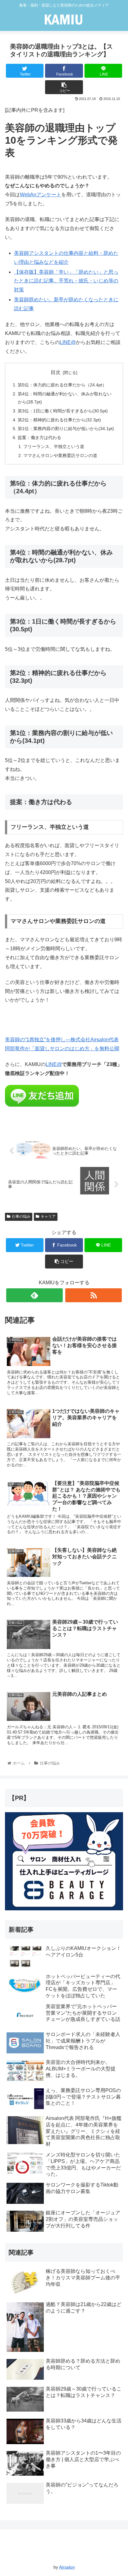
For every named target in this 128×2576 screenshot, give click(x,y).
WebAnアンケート (41, 195)
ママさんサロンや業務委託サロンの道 (60, 455)
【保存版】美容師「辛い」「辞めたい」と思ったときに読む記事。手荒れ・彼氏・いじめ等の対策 (66, 281)
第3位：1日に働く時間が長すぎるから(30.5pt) (63, 411)
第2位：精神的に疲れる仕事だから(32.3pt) (59, 420)
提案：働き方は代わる (39, 437)
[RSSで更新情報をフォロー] (94, 1295)
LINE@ (68, 342)
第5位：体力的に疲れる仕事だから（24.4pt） (62, 385)
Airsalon (67, 2567)
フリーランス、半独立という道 (54, 446)
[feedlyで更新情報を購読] (34, 1295)
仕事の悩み (21, 1216)
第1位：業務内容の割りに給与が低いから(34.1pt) (66, 429)
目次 (56, 372)
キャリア (48, 1216)
